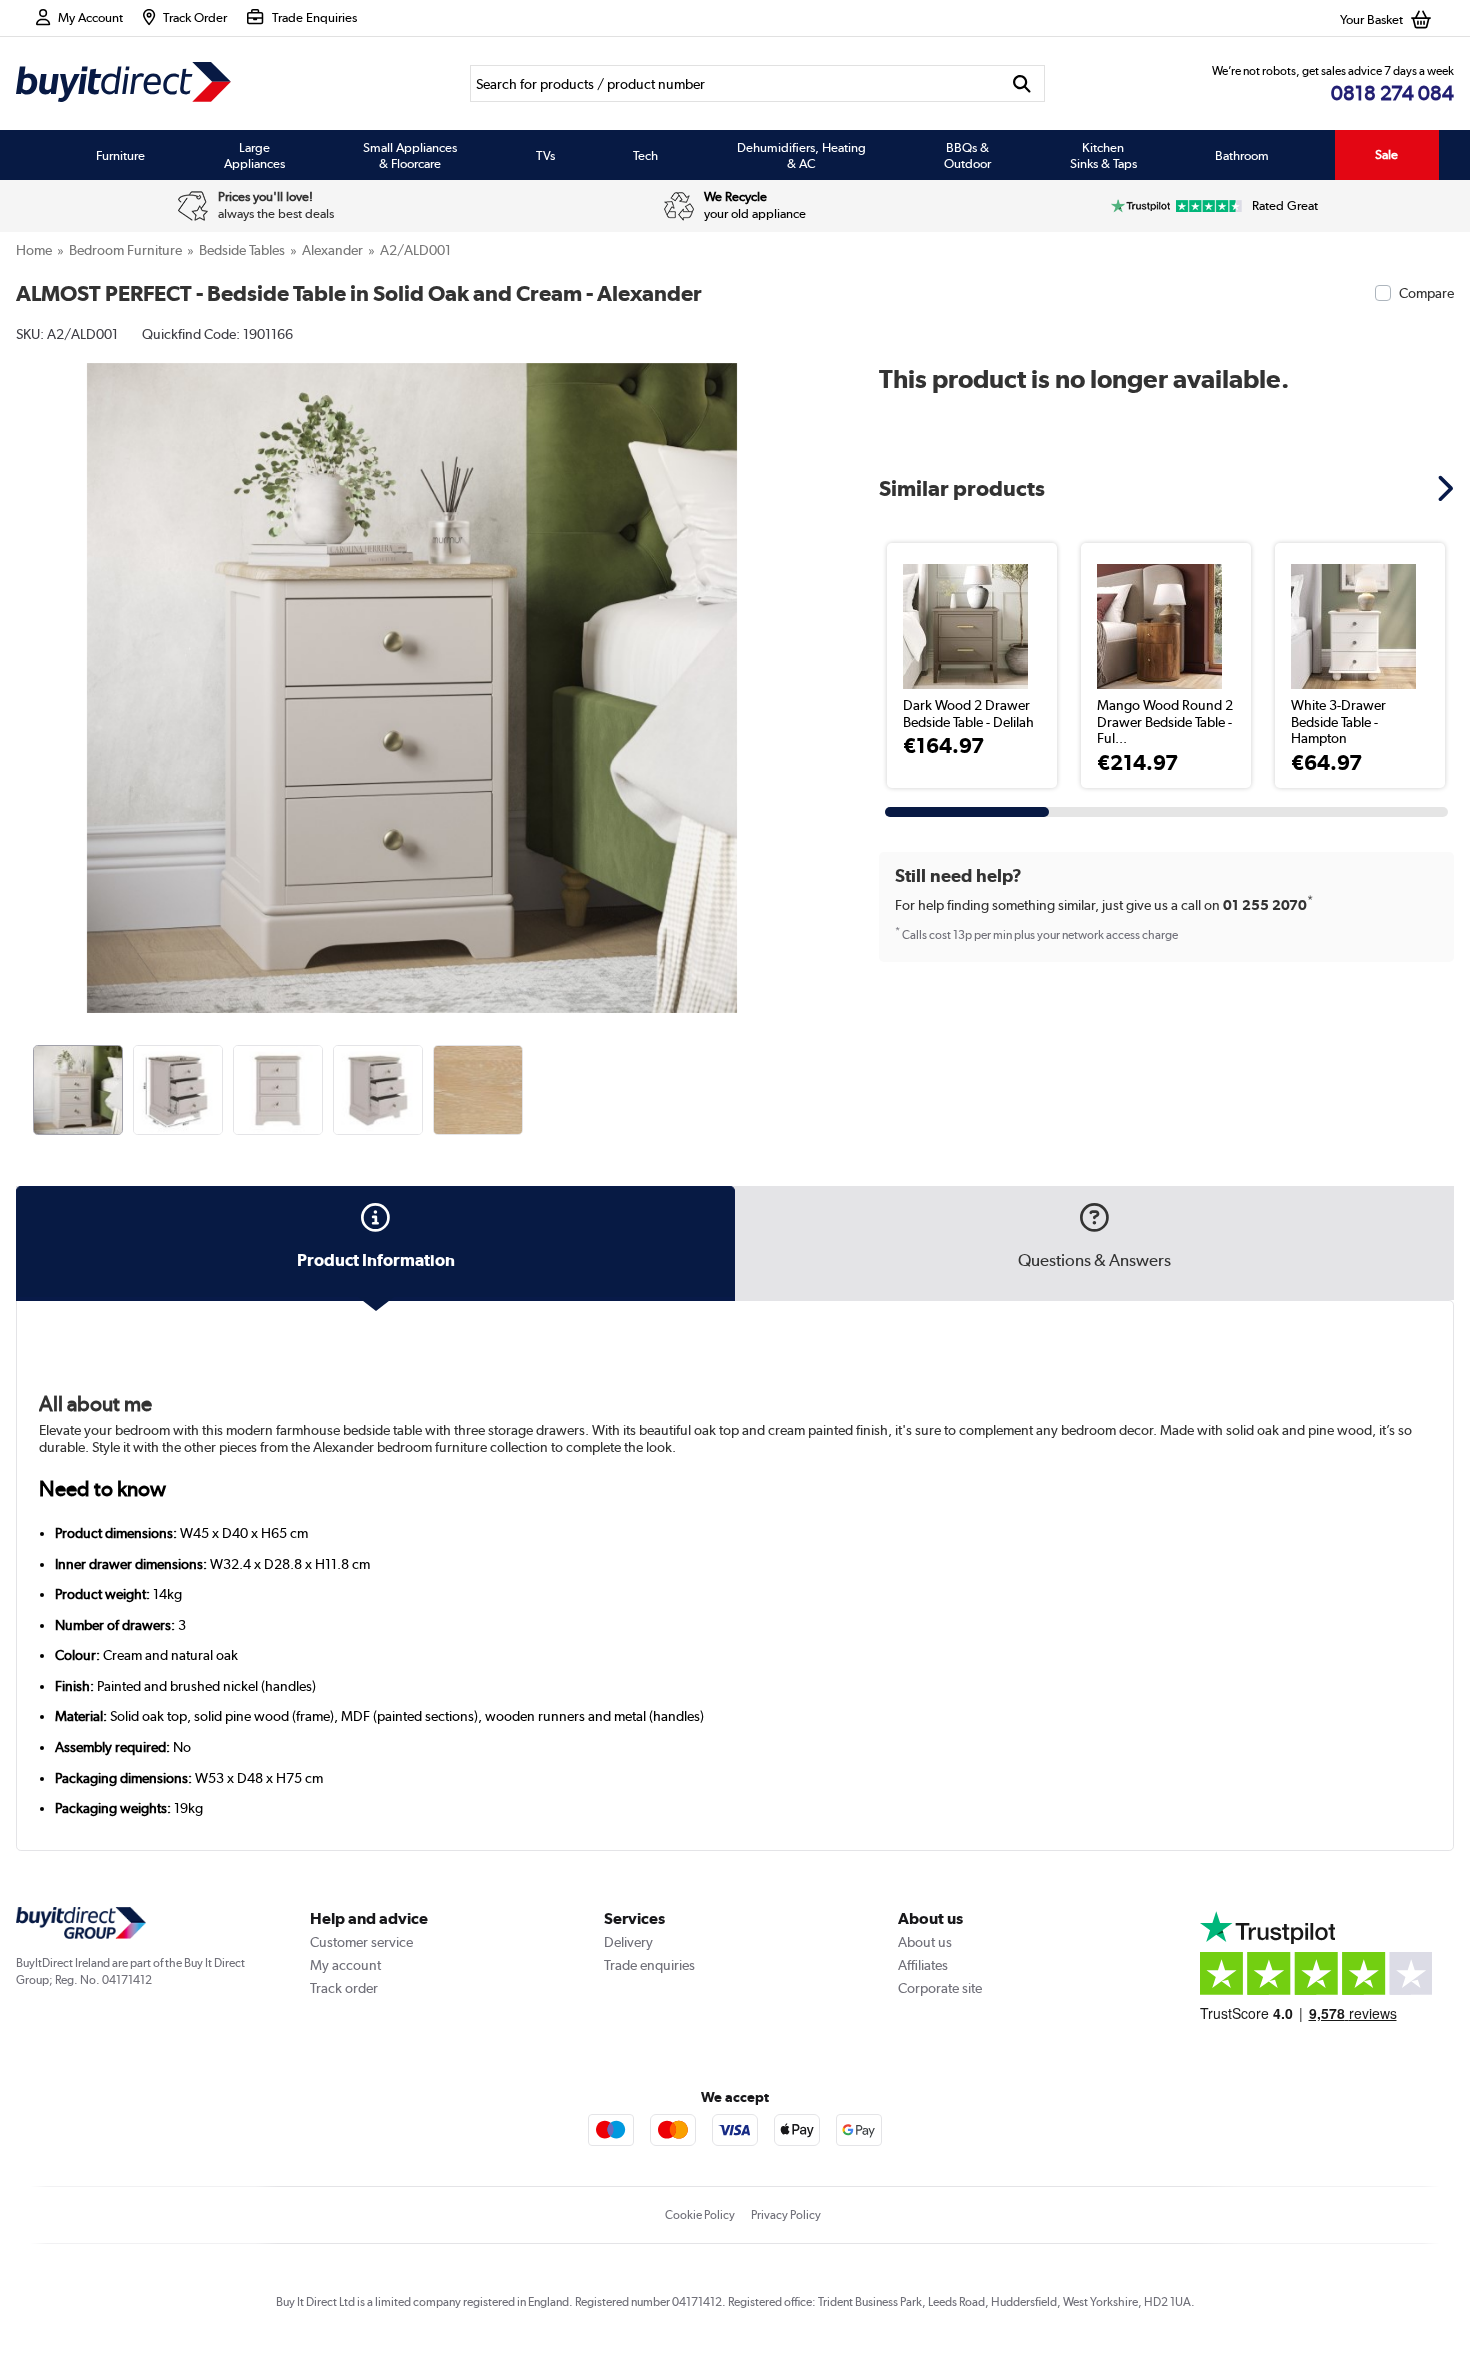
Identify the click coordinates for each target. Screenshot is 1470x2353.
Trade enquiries (649, 1965)
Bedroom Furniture (125, 250)
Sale (1386, 154)
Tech (645, 155)
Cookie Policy (700, 2215)
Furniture (120, 155)
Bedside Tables (242, 250)
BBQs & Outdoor (967, 155)
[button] (793, 666)
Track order (344, 1988)
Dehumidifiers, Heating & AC (801, 155)
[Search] (1021, 83)
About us (925, 1942)
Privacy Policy (786, 2215)
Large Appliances (254, 155)
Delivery (628, 1942)
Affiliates (923, 1965)
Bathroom (1242, 155)
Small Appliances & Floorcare (410, 155)
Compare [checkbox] (1426, 293)
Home (34, 250)
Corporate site (940, 1988)
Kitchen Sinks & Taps (1103, 155)
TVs (545, 155)
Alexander (332, 250)
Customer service (361, 1942)
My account (345, 1965)
